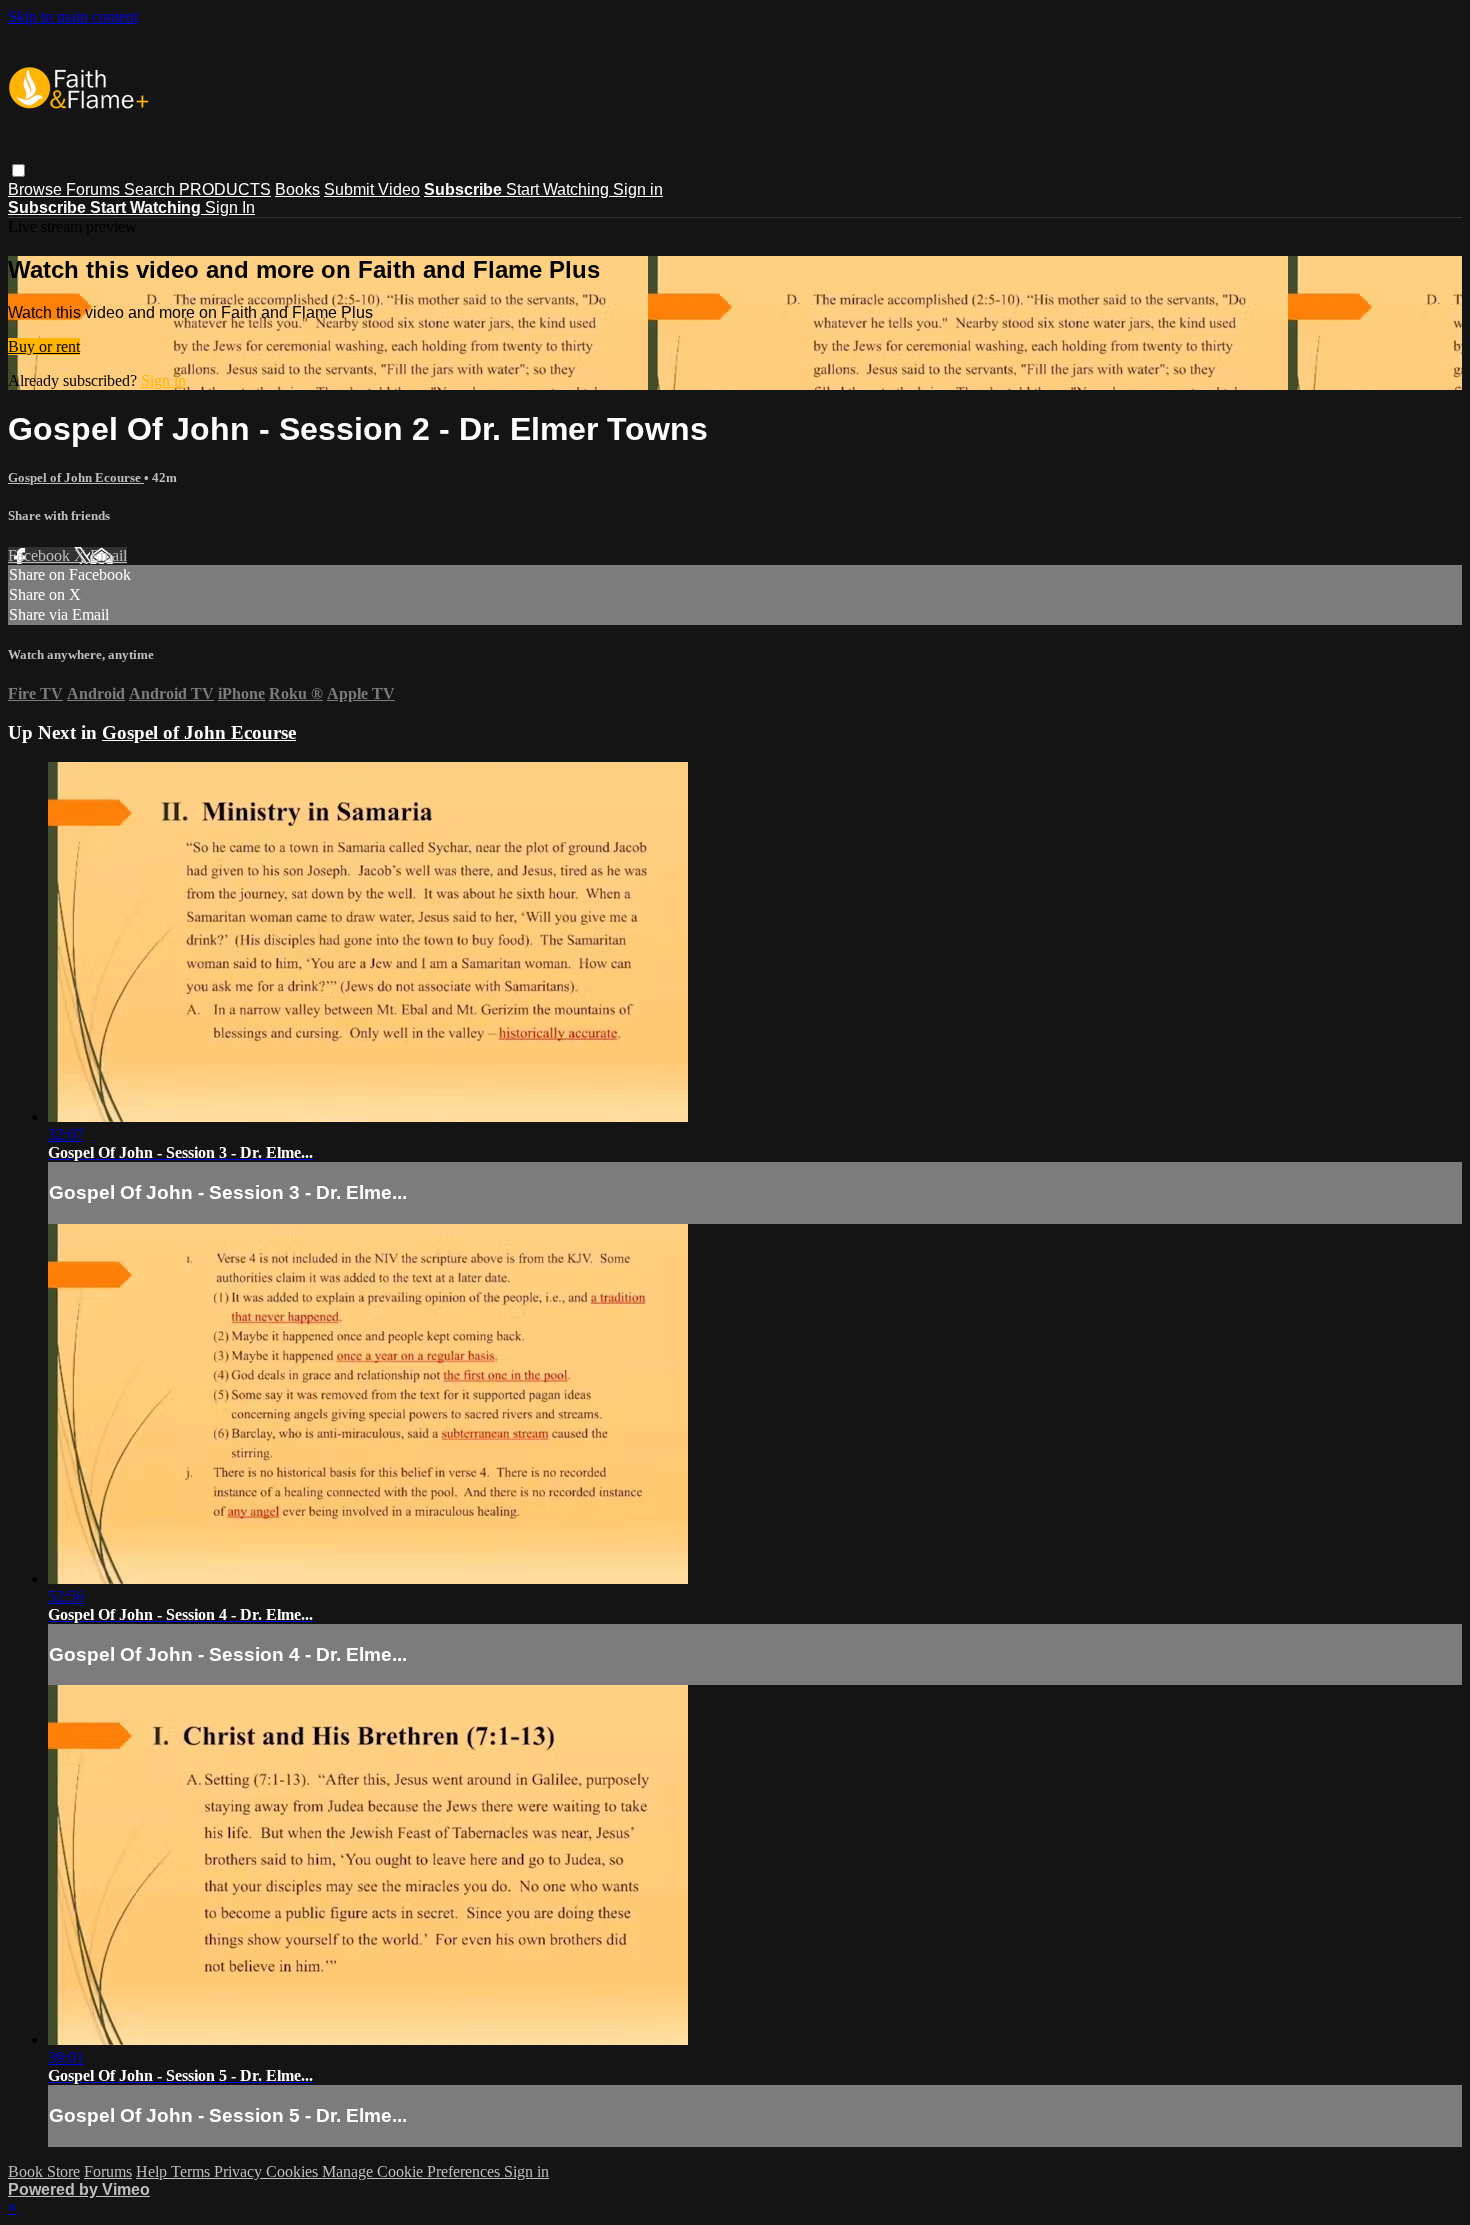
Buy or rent (44, 346)
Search (151, 189)
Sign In (230, 207)
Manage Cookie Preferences (413, 2171)
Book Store (44, 2171)
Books (297, 189)
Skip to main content (73, 16)
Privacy (240, 2171)
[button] (18, 170)
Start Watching (559, 189)
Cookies (294, 2171)
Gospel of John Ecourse (76, 477)
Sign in (638, 189)
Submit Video (372, 189)
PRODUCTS (225, 189)
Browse (37, 189)
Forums (95, 189)
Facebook (41, 555)
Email (108, 555)
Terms (192, 2171)
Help (153, 2171)
